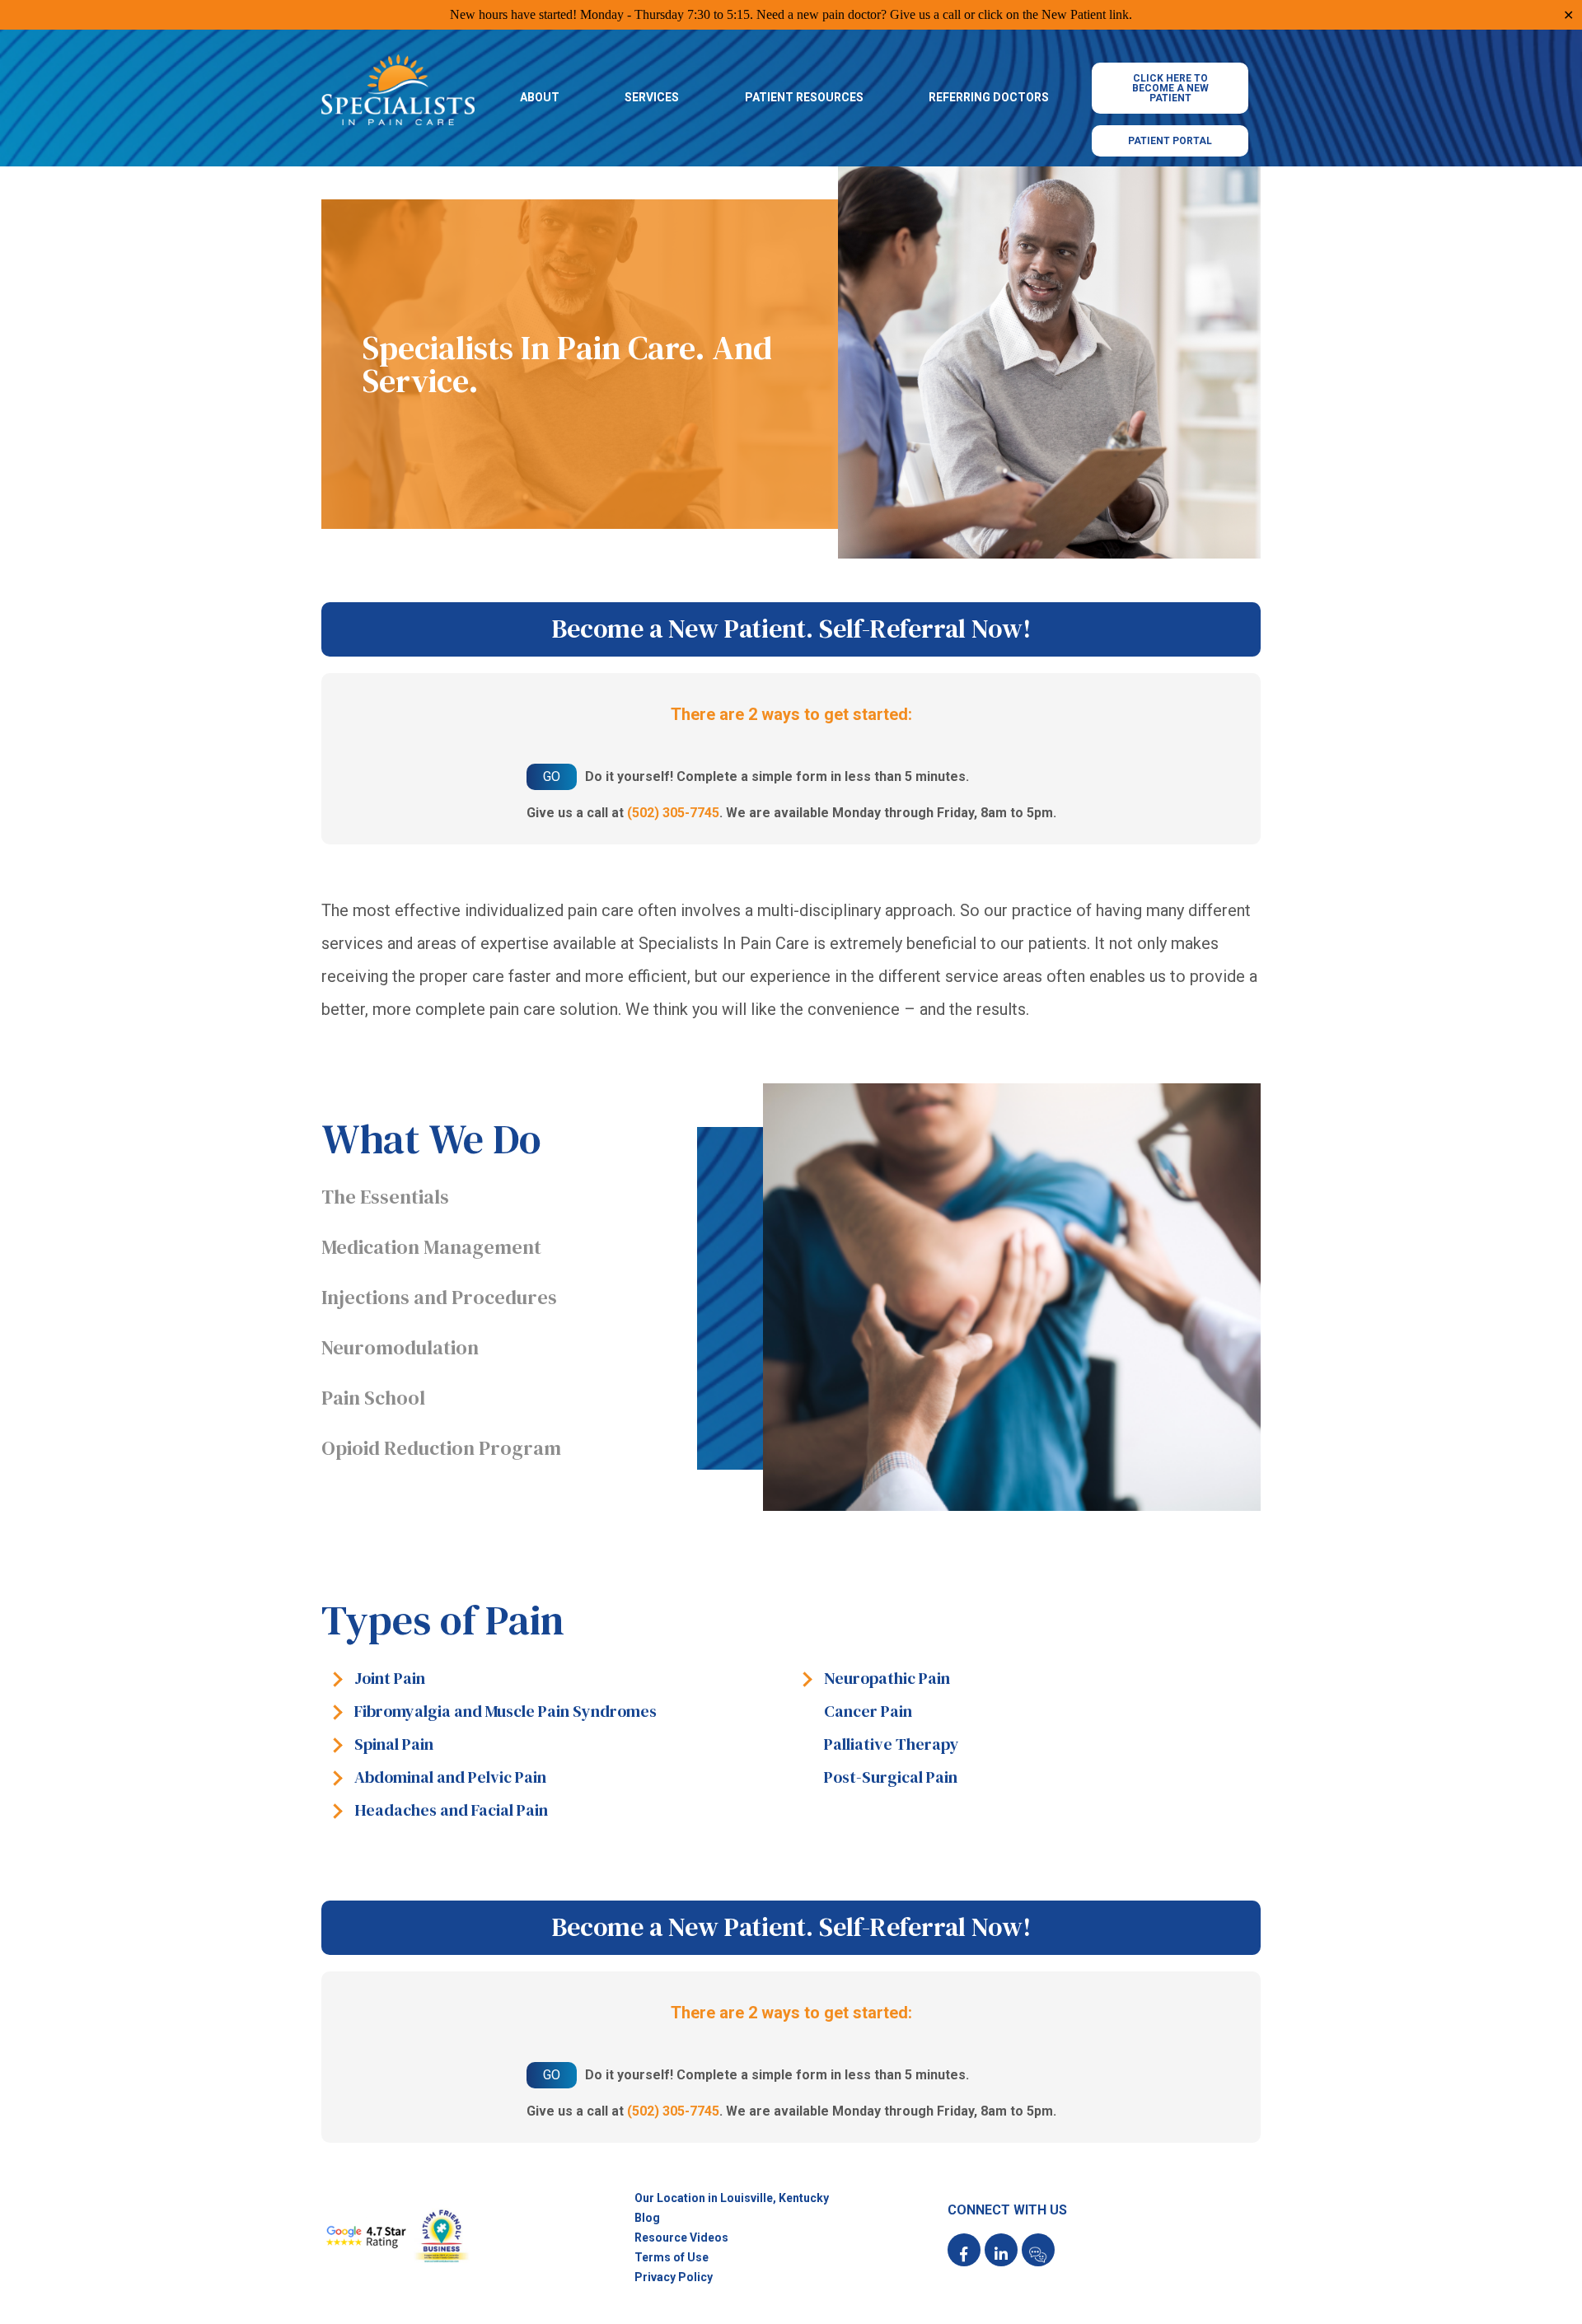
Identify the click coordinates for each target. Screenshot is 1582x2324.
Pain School (373, 1398)
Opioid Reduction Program (441, 1448)
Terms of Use (672, 2257)
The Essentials (385, 1197)
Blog (647, 2218)
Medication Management (431, 1247)
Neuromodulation (400, 1347)
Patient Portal (1170, 141)
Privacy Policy (674, 2277)
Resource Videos (681, 2237)
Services (652, 97)
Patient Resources (804, 97)
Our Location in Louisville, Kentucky (732, 2198)
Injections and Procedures (439, 1297)
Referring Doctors (989, 97)
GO (552, 776)
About (540, 97)
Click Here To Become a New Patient (1170, 88)
